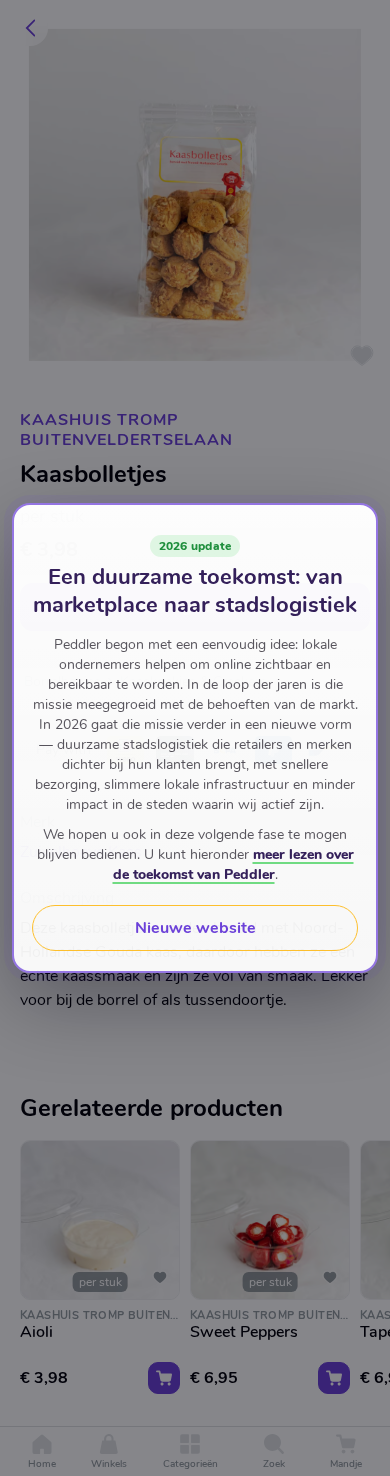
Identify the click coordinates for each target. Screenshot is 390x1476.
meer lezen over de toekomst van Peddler (233, 864)
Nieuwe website (195, 928)
